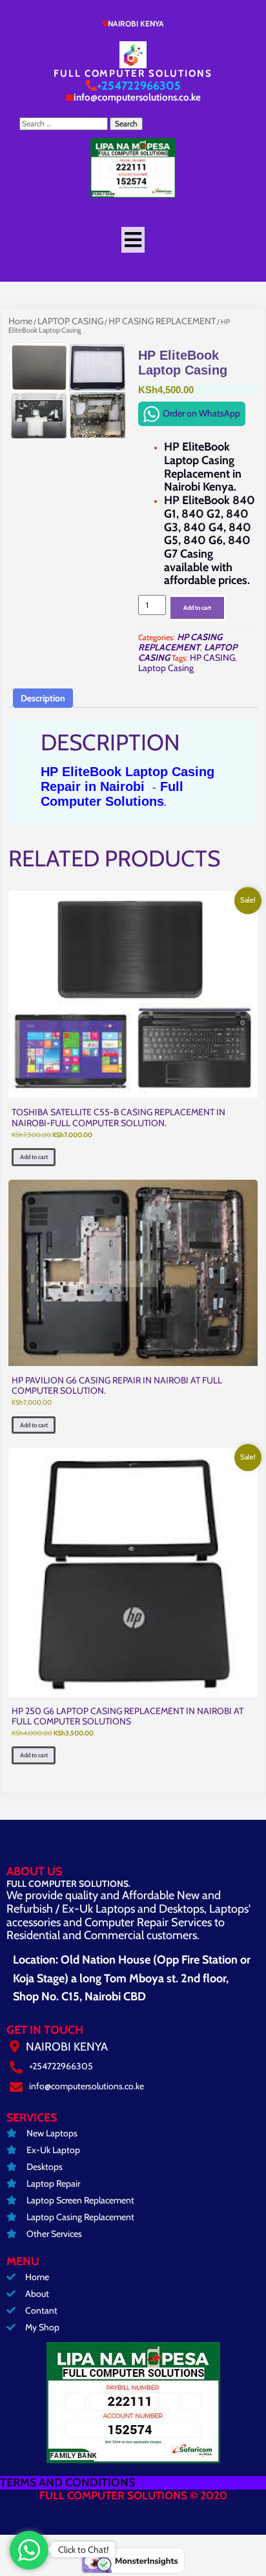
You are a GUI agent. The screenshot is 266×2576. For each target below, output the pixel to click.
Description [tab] (43, 698)
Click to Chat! (83, 2550)
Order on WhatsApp (201, 413)
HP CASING (212, 658)
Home (20, 321)
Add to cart (197, 608)
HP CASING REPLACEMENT (162, 321)
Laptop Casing (166, 668)
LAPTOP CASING (70, 321)
